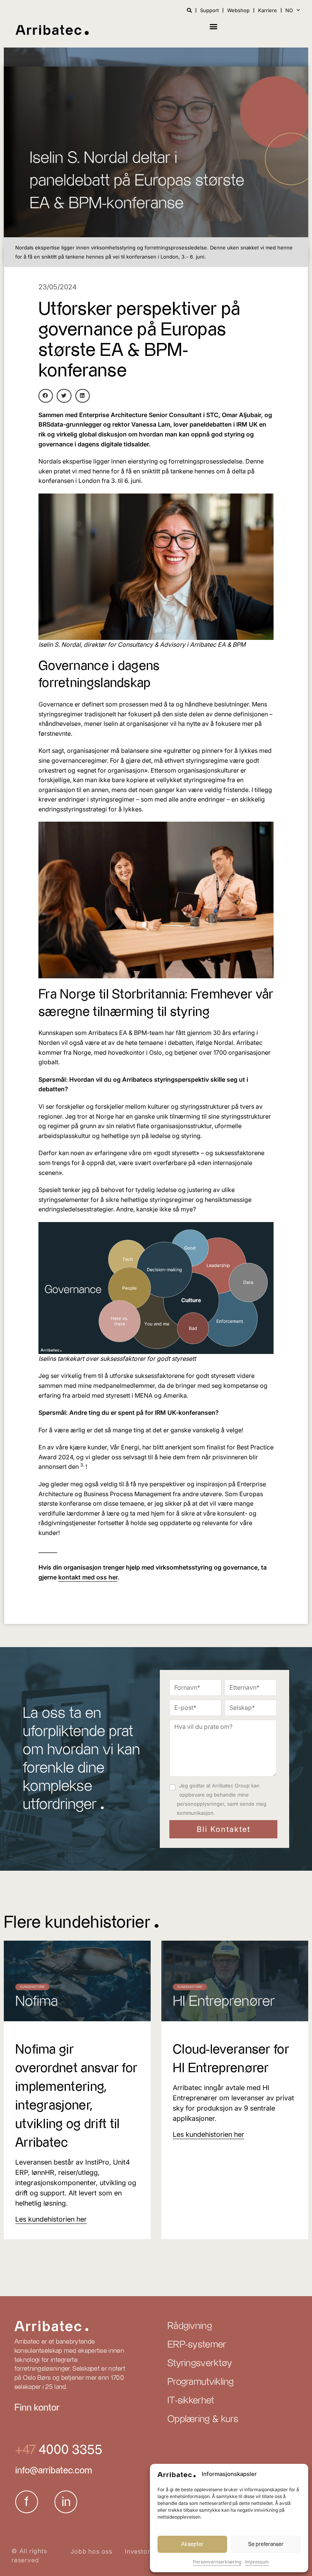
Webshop (238, 10)
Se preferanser (266, 2544)
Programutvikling (201, 2382)
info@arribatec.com (54, 2471)
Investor (137, 2551)
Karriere (267, 10)
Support (209, 10)
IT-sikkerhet (191, 2401)
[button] (213, 26)
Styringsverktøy (200, 2363)
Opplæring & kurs (203, 2419)
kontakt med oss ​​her (88, 1577)
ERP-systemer (197, 2345)
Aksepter (192, 2544)
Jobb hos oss (91, 2551)
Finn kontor (37, 2408)
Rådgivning (190, 2326)
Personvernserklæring (217, 2562)
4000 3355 (69, 2450)
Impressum (257, 2562)
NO (289, 10)
